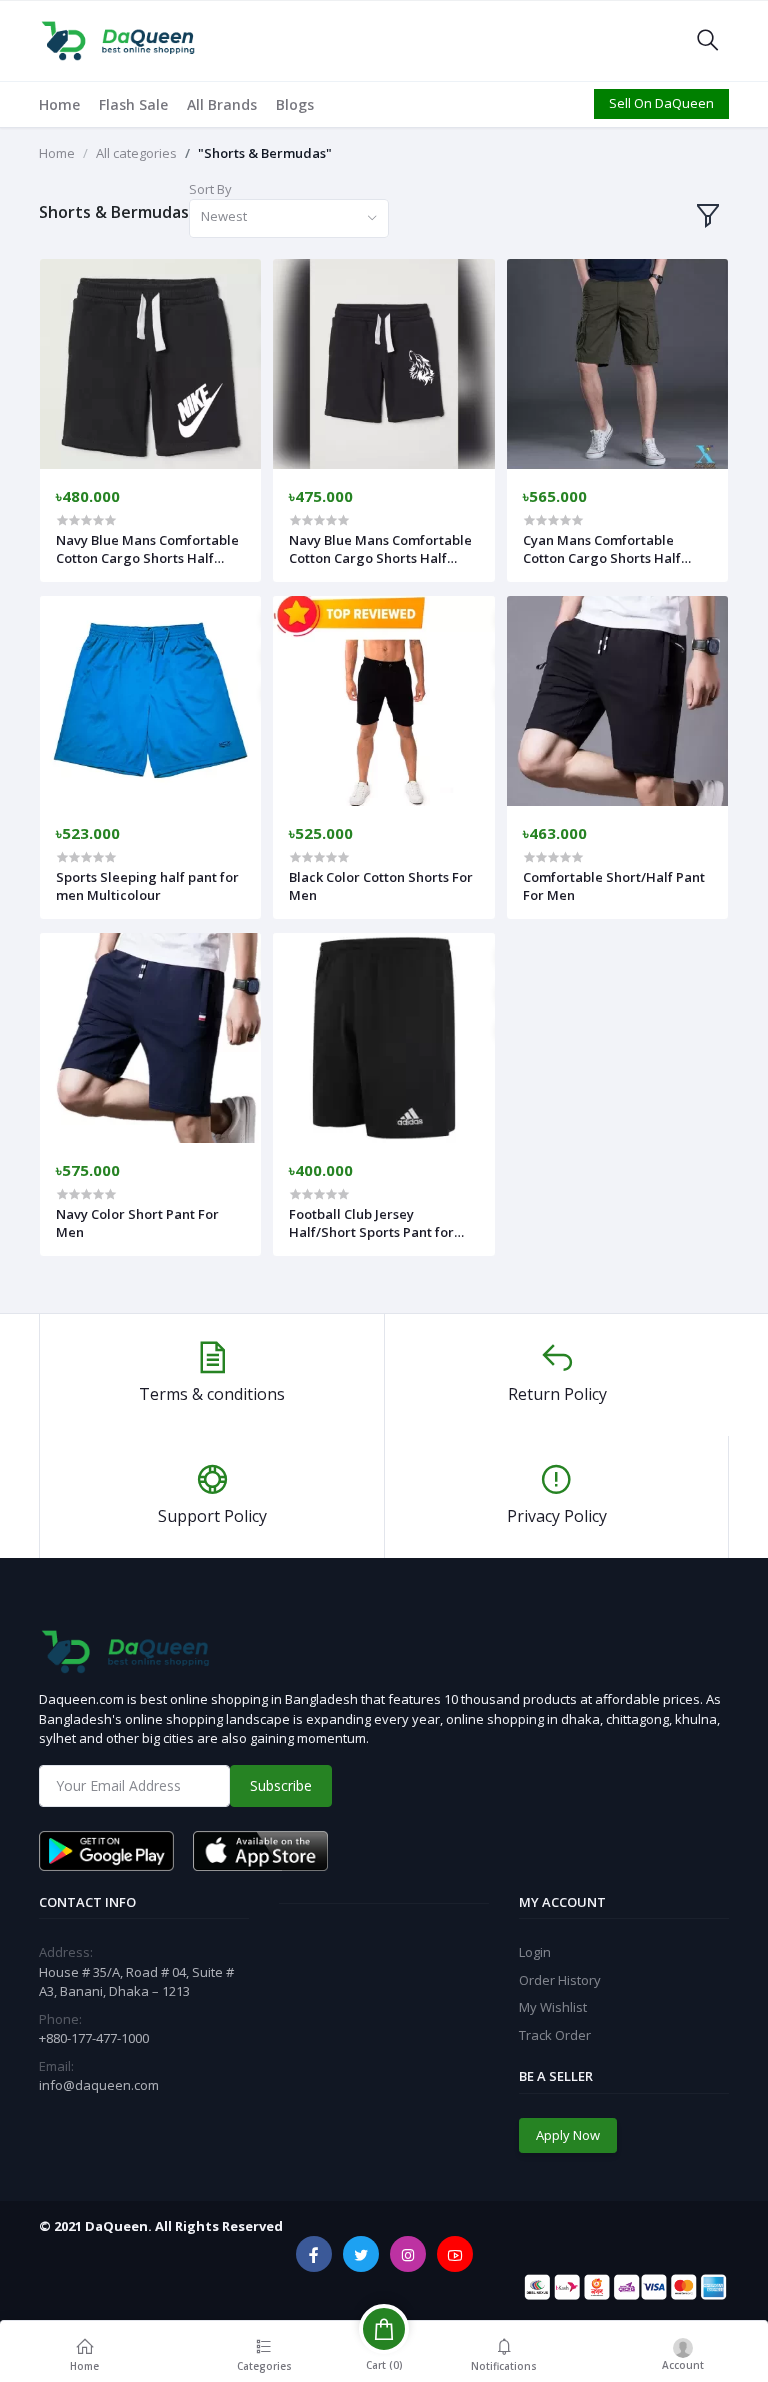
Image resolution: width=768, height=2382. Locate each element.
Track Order (555, 2035)
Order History (560, 1980)
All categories (136, 153)
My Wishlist (553, 2007)
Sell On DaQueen (661, 103)
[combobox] (289, 218)
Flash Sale (133, 104)
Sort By (210, 189)
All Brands (222, 104)
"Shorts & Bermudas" (265, 153)
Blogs (295, 104)
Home (59, 104)
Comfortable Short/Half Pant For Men (614, 886)
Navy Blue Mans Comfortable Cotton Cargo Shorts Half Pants (147, 549)
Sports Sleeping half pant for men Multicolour (147, 886)
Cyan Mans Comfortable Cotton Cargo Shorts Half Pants (602, 549)
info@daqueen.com (99, 2085)
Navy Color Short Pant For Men (137, 1223)
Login (535, 1952)
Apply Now (568, 2135)
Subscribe (281, 1785)
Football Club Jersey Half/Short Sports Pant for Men (371, 1223)
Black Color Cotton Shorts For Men (381, 886)
